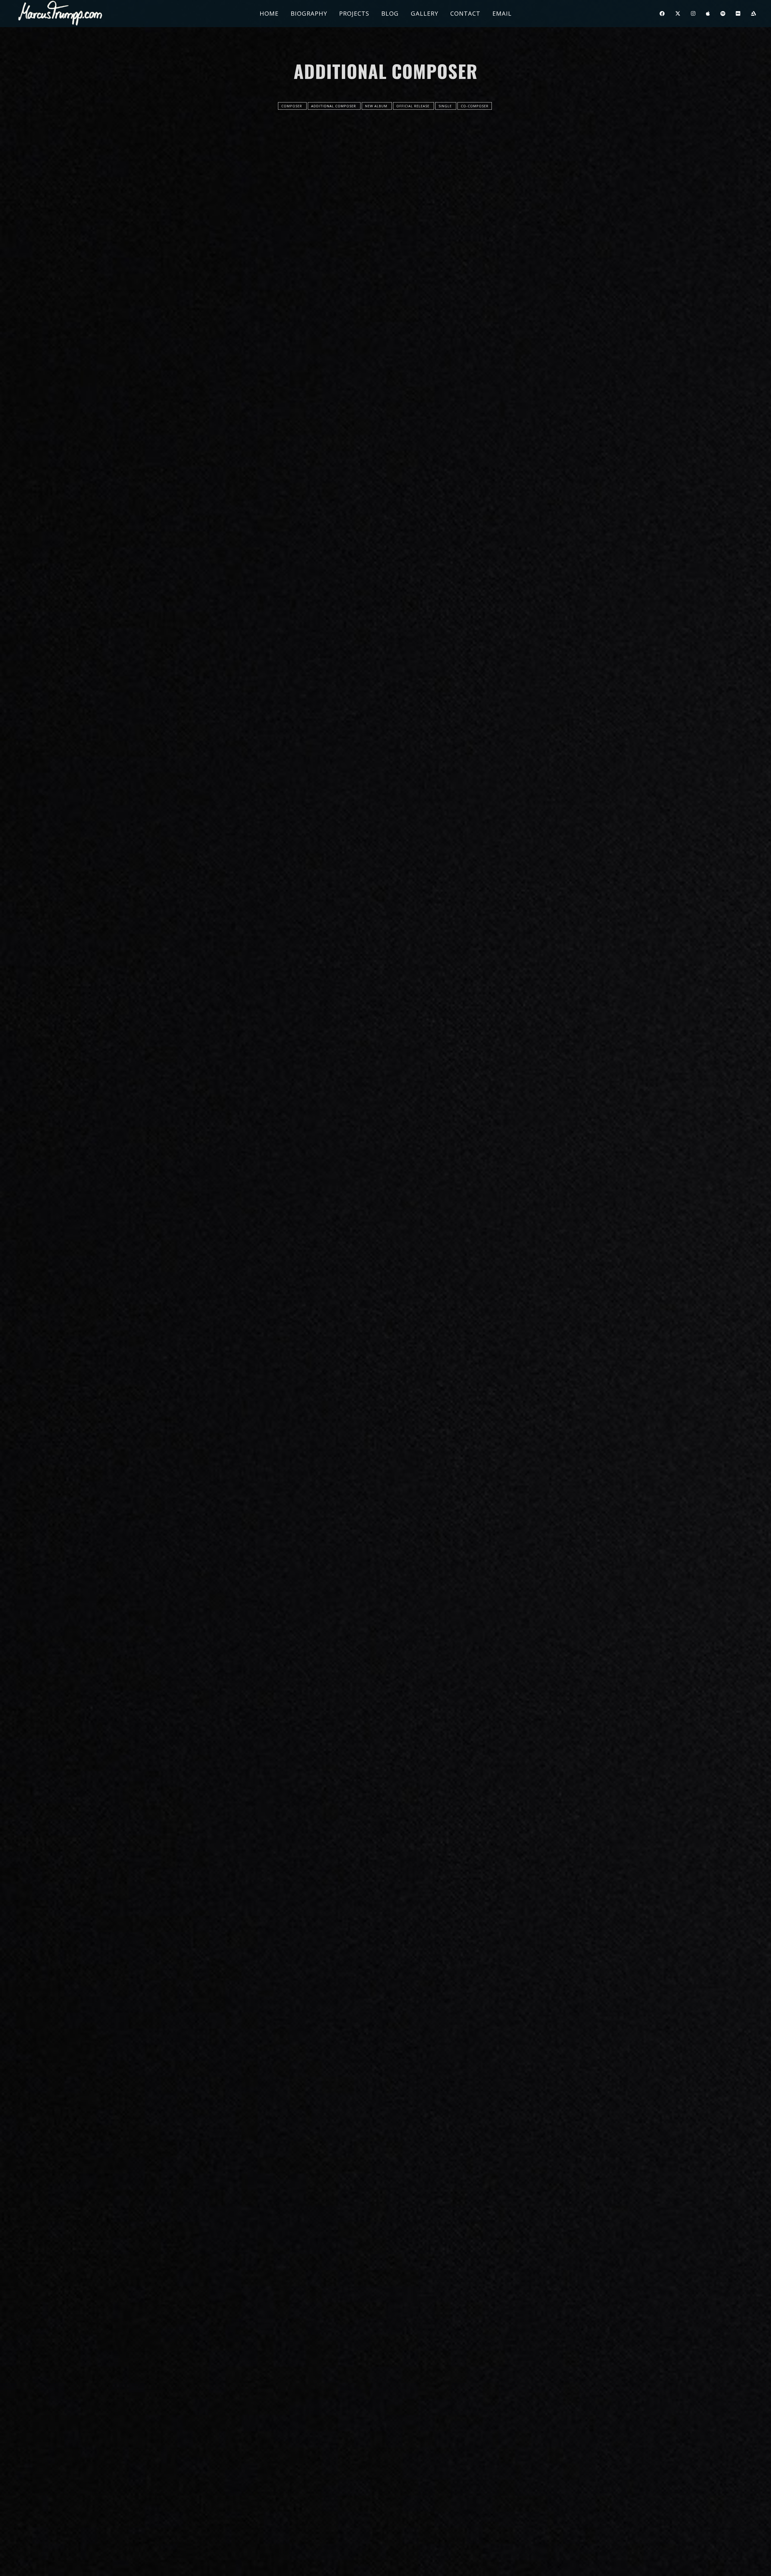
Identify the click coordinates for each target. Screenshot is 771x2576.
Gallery (425, 13)
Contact (465, 13)
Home (269, 13)
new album (377, 106)
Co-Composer (475, 106)
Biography (309, 13)
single (446, 106)
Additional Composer (334, 106)
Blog (390, 13)
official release (414, 106)
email (502, 13)
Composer (292, 106)
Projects (354, 13)
